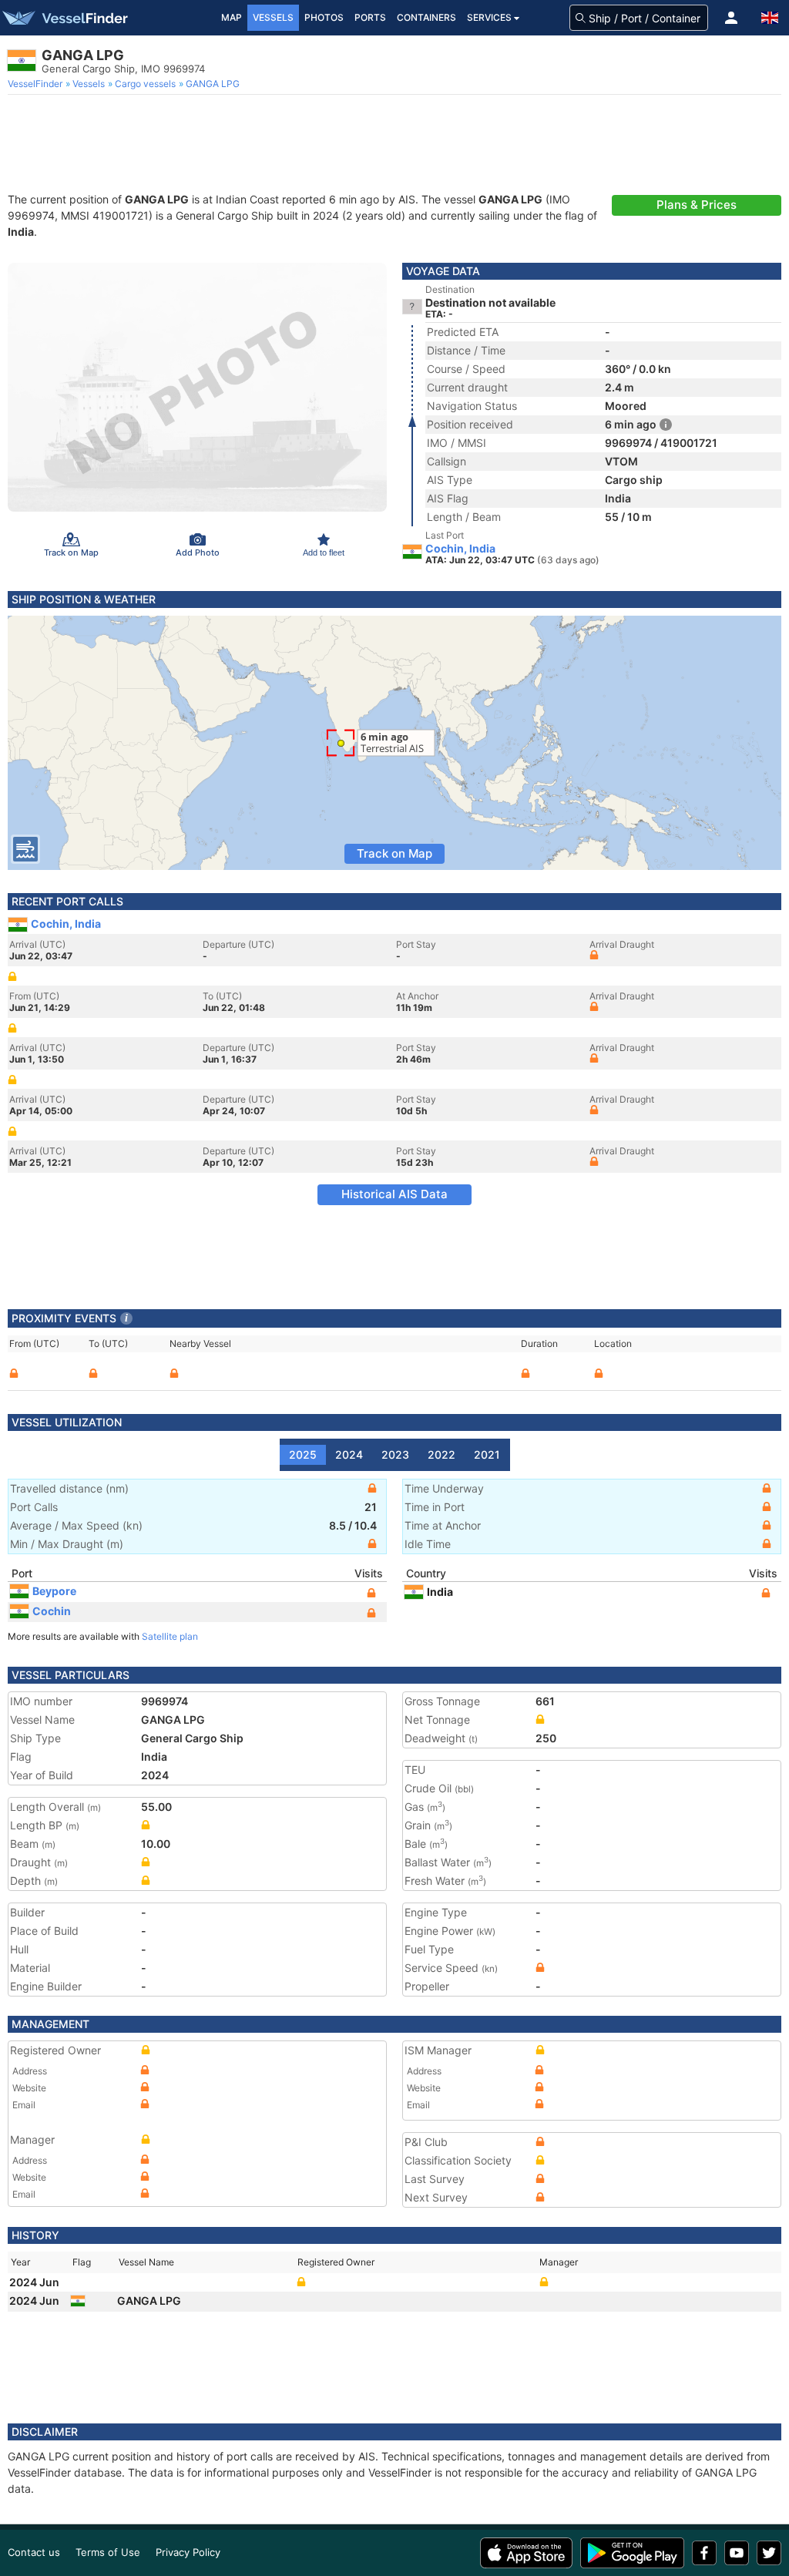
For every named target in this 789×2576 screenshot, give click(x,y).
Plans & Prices (697, 205)
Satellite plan (170, 1636)
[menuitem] (37, 84)
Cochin (52, 1611)
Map (232, 17)
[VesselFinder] (64, 18)
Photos (324, 17)
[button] (731, 18)
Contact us (34, 2552)
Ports (370, 17)
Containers (426, 17)
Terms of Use (108, 2552)
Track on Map (394, 853)
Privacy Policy (188, 2552)
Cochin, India (460, 549)
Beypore (54, 1591)
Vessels (273, 17)
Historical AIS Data (394, 1194)
